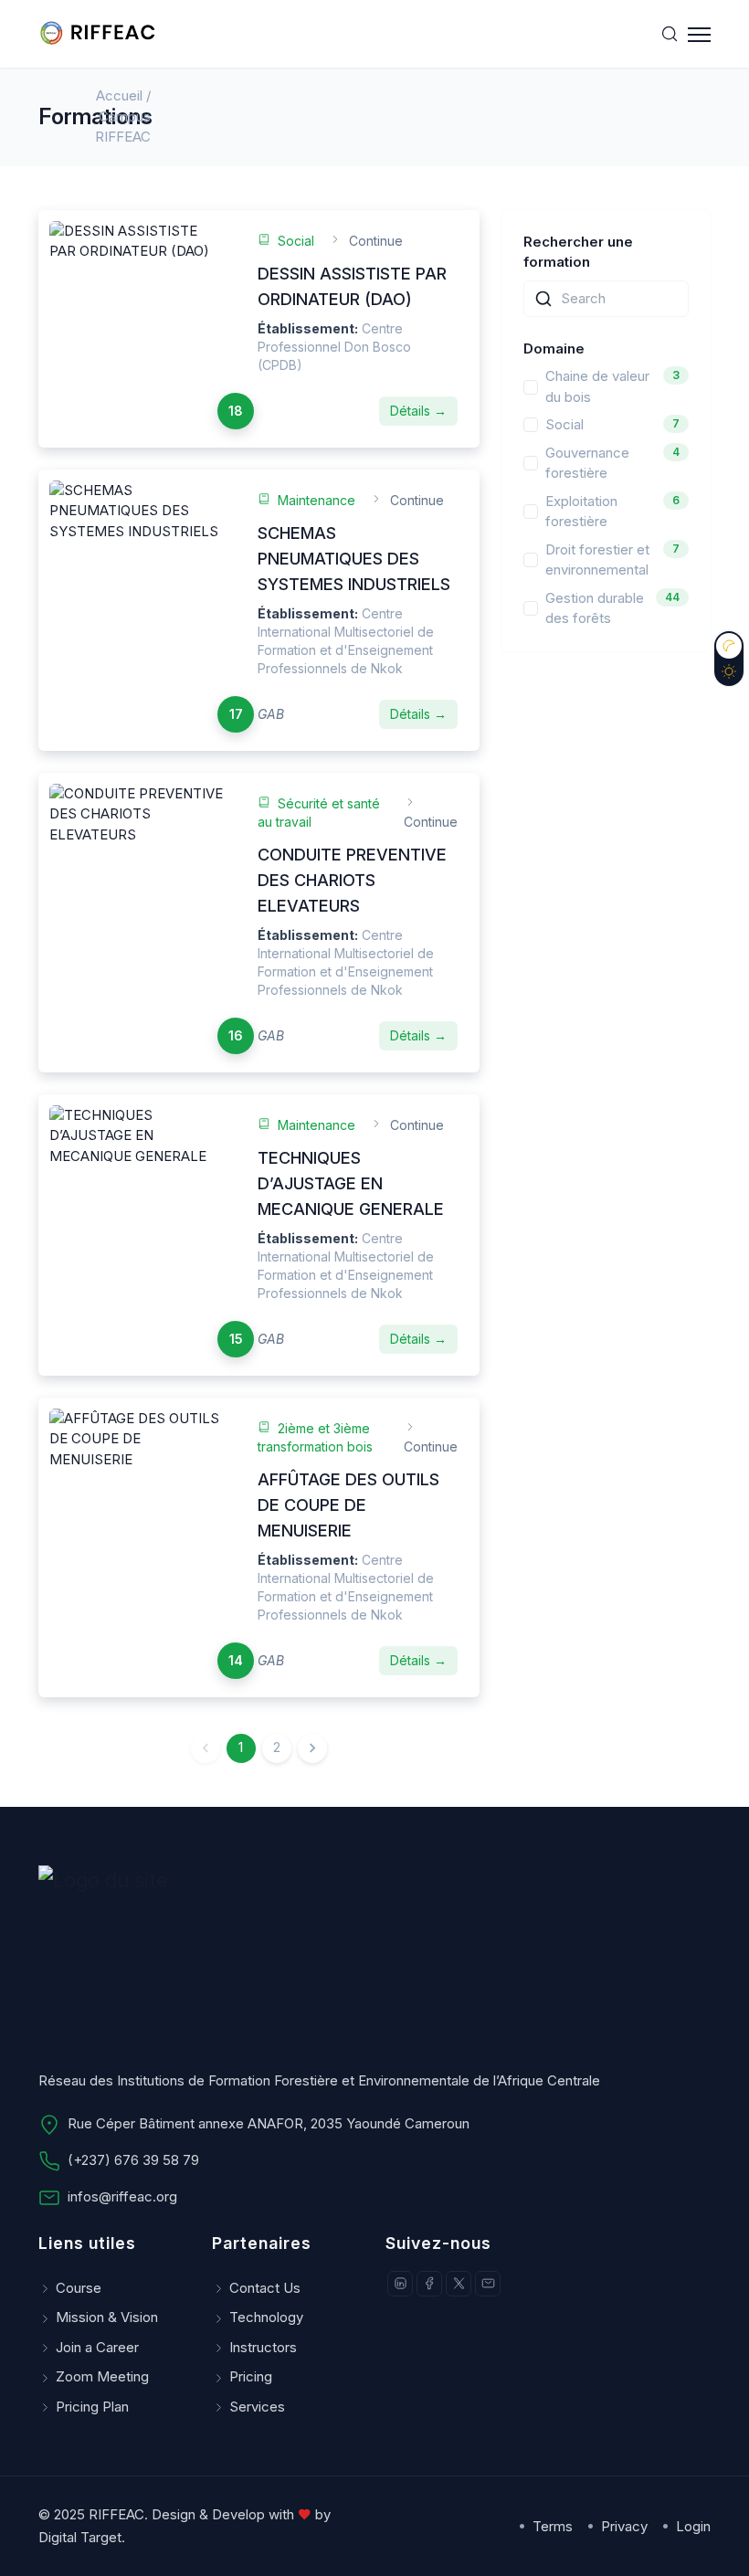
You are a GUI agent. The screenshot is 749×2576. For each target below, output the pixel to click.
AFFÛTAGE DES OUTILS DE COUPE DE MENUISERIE (348, 1505)
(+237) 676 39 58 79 (133, 2160)
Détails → (418, 411)
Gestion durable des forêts (595, 608)
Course (79, 2288)
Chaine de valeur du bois (597, 386)
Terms (551, 2526)
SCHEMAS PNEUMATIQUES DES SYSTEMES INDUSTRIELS (354, 559)
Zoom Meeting (102, 2376)
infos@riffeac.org (122, 2196)
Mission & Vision (107, 2317)
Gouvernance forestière (587, 463)
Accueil (119, 95)
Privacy (622, 2526)
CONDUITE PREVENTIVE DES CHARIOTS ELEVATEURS (352, 880)
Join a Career (97, 2347)
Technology (266, 2317)
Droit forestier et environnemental (597, 560)
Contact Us (265, 2288)
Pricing (251, 2376)
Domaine (554, 348)
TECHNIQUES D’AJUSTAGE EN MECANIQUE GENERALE (351, 1183)
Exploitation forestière (581, 512)
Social (564, 424)
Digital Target (80, 2537)
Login (691, 2526)
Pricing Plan (92, 2407)
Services (257, 2407)
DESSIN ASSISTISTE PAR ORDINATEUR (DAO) (352, 286)
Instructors (263, 2347)
